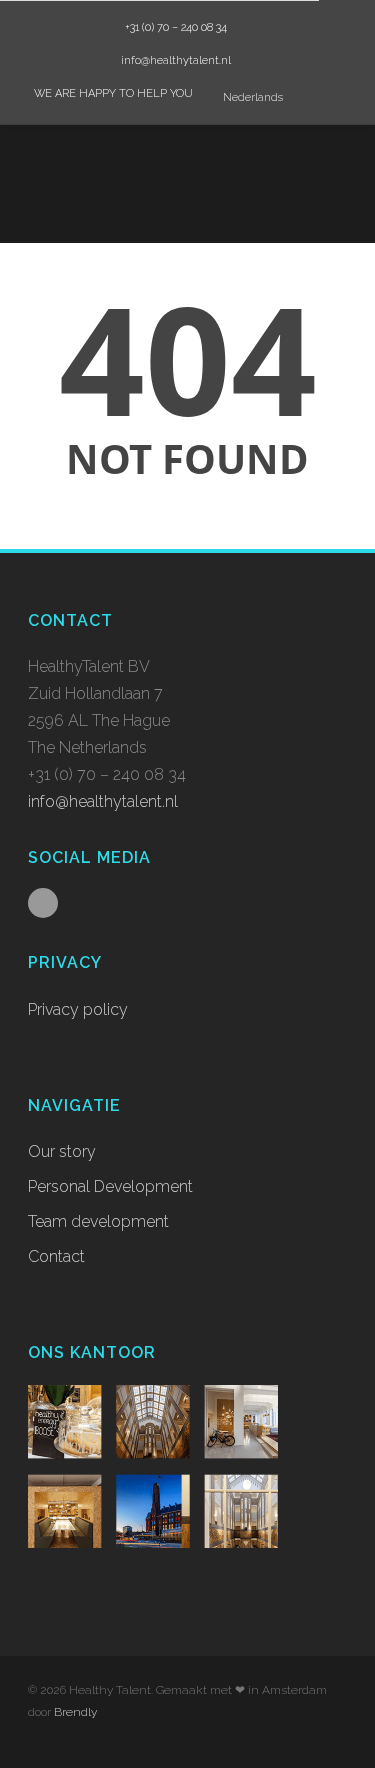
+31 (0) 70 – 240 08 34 (174, 27)
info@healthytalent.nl (174, 60)
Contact (56, 1256)
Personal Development (110, 1186)
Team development (98, 1221)
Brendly (75, 1712)
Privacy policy (78, 1009)
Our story (62, 1151)
